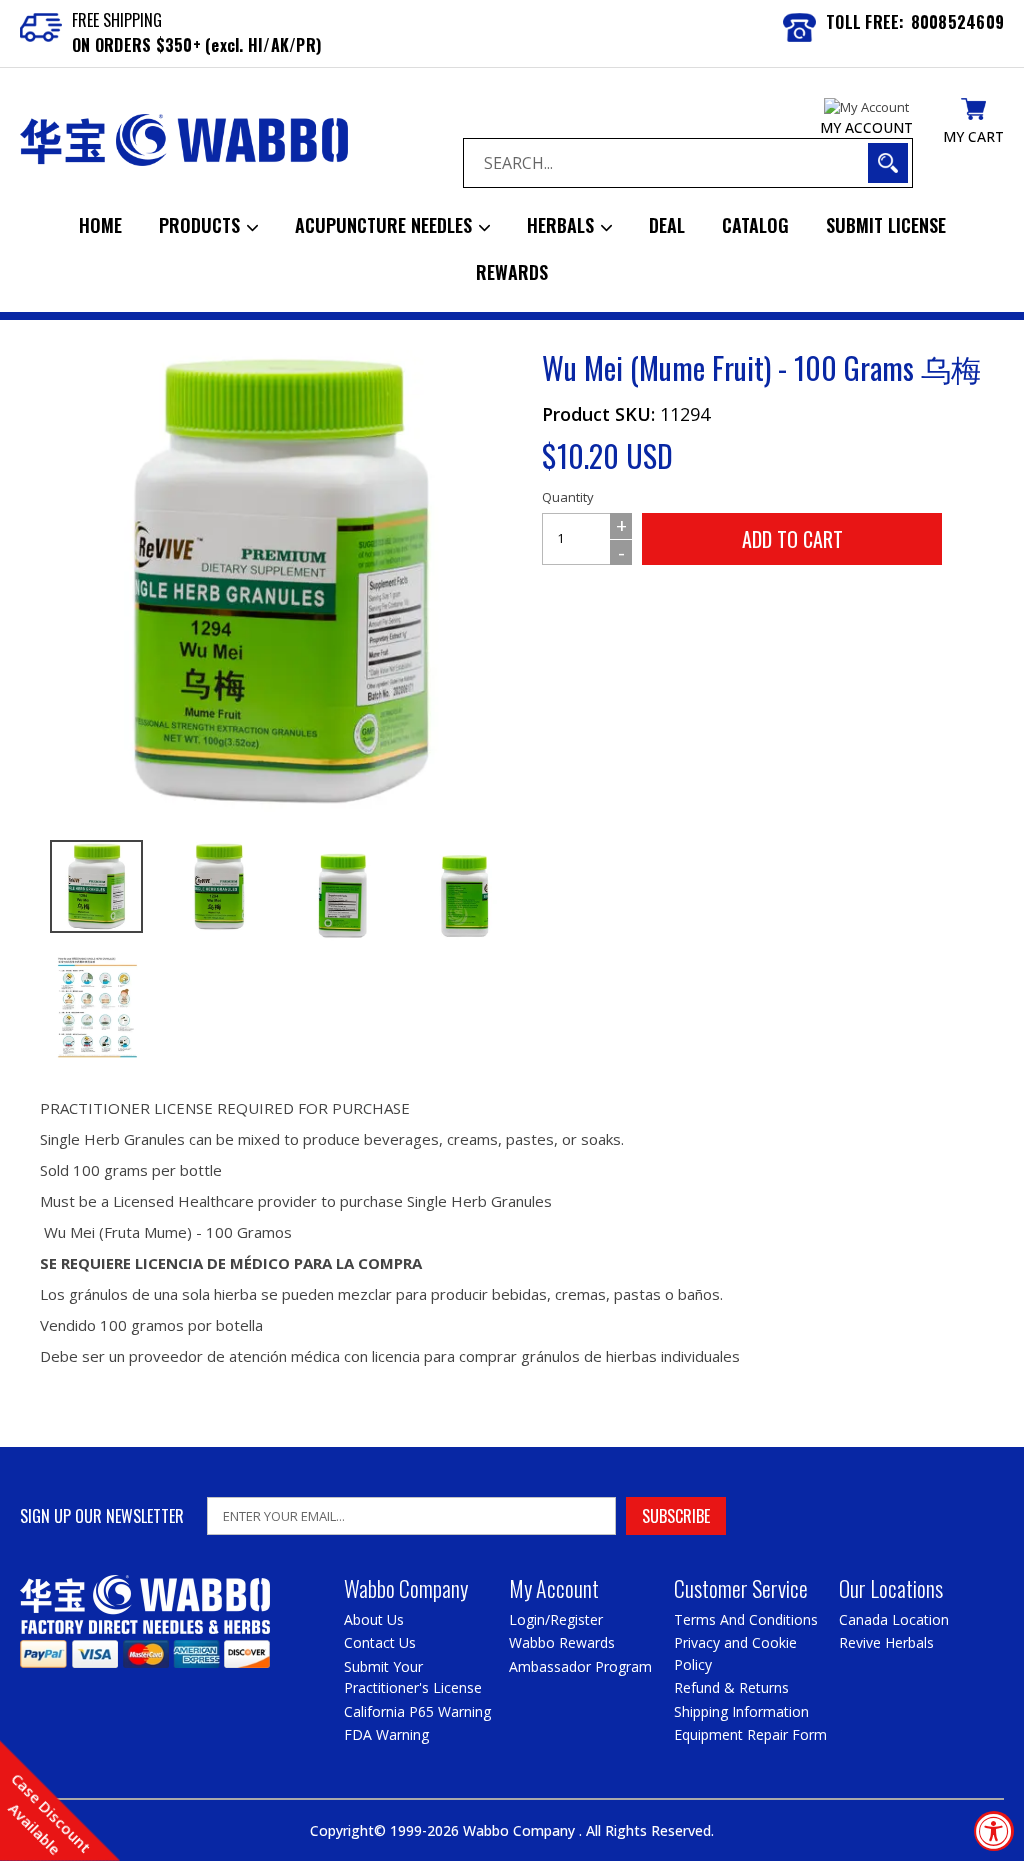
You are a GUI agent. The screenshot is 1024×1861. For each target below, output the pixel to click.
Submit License (886, 225)
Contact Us (380, 1642)
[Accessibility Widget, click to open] (994, 1831)
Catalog (755, 225)
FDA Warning (386, 1734)
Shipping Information (741, 1711)
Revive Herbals (886, 1642)
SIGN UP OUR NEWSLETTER (102, 1516)
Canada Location (894, 1619)
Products (202, 225)
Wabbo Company (521, 1830)
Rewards (512, 272)
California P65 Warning (417, 1711)
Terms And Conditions (746, 1619)
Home (100, 225)
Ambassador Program (580, 1666)
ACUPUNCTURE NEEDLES (386, 225)
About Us (374, 1619)
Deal (667, 225)
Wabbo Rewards (562, 1642)
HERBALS (563, 225)
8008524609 (958, 22)
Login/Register (556, 1619)
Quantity (568, 497)
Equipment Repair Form (750, 1734)
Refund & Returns (731, 1687)
